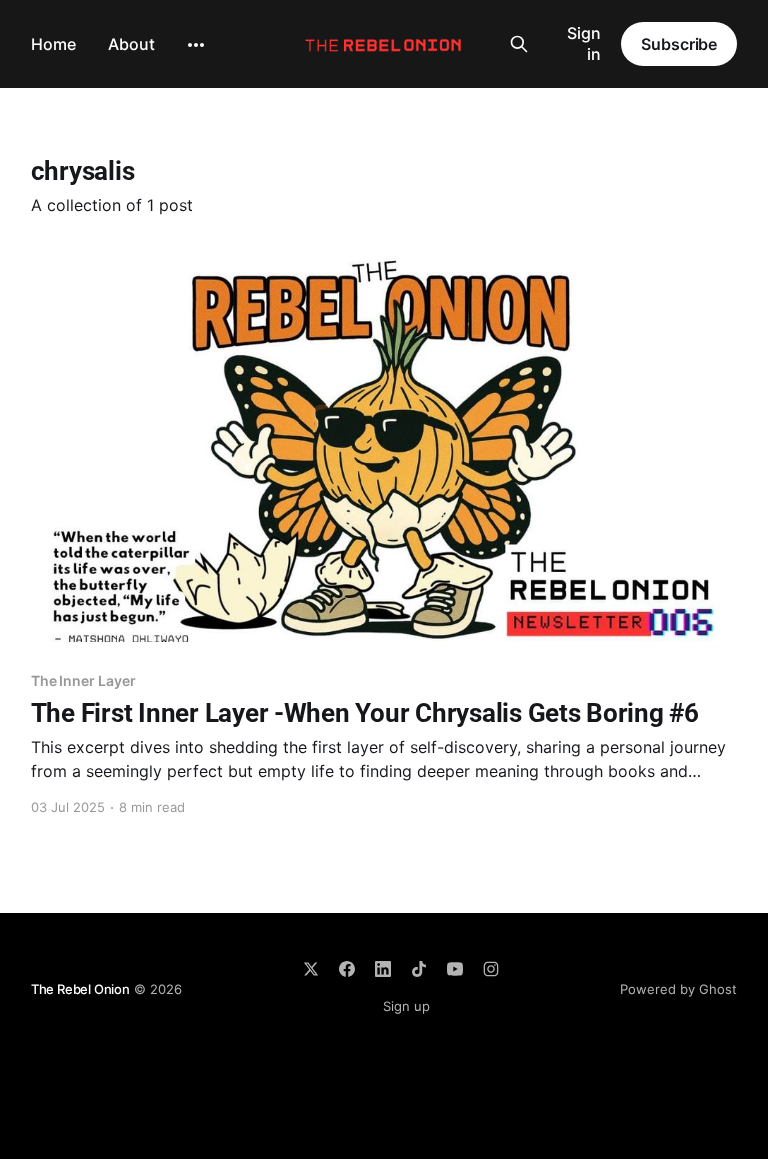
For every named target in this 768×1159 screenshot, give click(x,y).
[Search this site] (519, 44)
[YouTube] (455, 969)
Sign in (584, 43)
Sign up (406, 1006)
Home (53, 44)
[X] (311, 969)
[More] (196, 45)
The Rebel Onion (80, 989)
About (131, 44)
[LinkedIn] (383, 969)
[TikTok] (419, 969)
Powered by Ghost (678, 989)
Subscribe (679, 44)
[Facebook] (347, 969)
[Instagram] (491, 969)
